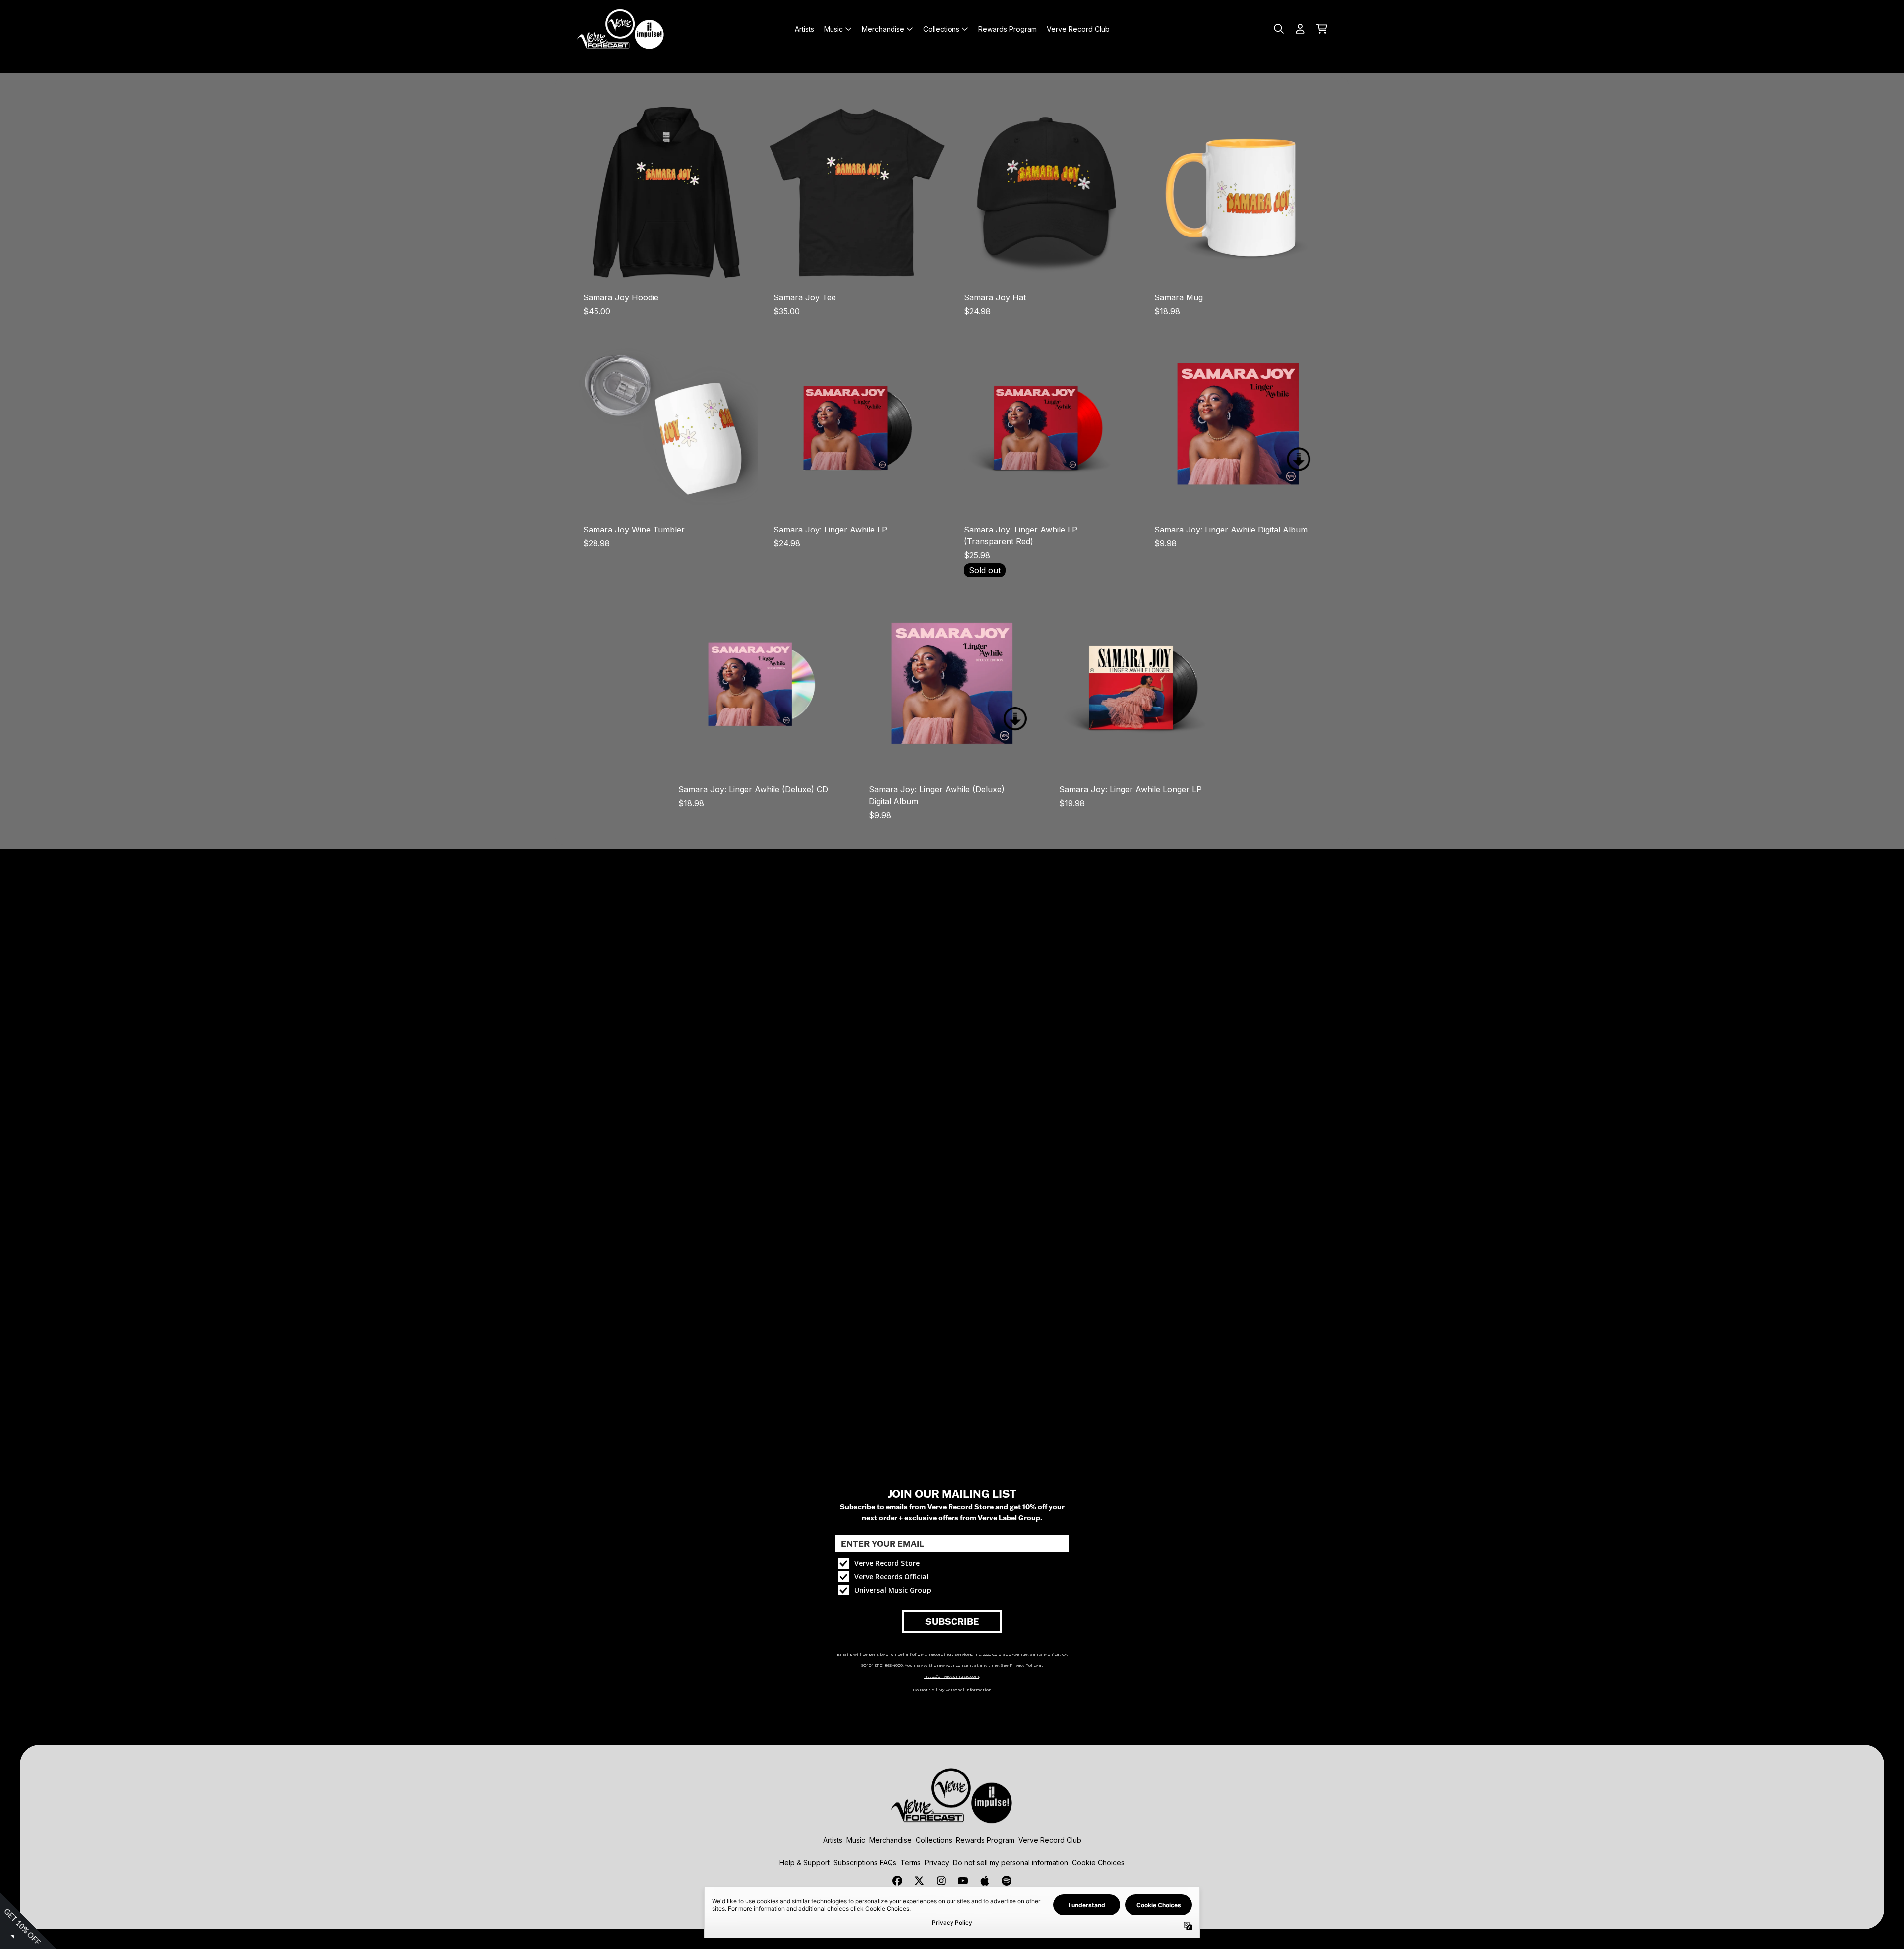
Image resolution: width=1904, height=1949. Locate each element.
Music (856, 1840)
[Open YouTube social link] (963, 1881)
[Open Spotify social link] (1007, 1881)
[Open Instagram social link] (941, 1881)
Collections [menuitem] (941, 29)
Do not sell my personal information (1011, 1862)
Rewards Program (985, 1840)
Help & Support (804, 1862)
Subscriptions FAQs (865, 1862)
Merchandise (891, 1840)
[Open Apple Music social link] (985, 1881)
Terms (911, 1862)
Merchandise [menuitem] (883, 29)
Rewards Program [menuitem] (1008, 29)
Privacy (937, 1862)
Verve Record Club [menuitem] (1078, 29)
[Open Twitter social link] (919, 1881)
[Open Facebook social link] (897, 1881)
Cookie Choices (1098, 1862)
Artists (833, 1840)
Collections (934, 1840)
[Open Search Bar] (1278, 29)
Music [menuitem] (833, 29)
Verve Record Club (1050, 1840)
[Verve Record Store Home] (621, 29)
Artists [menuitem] (804, 29)
